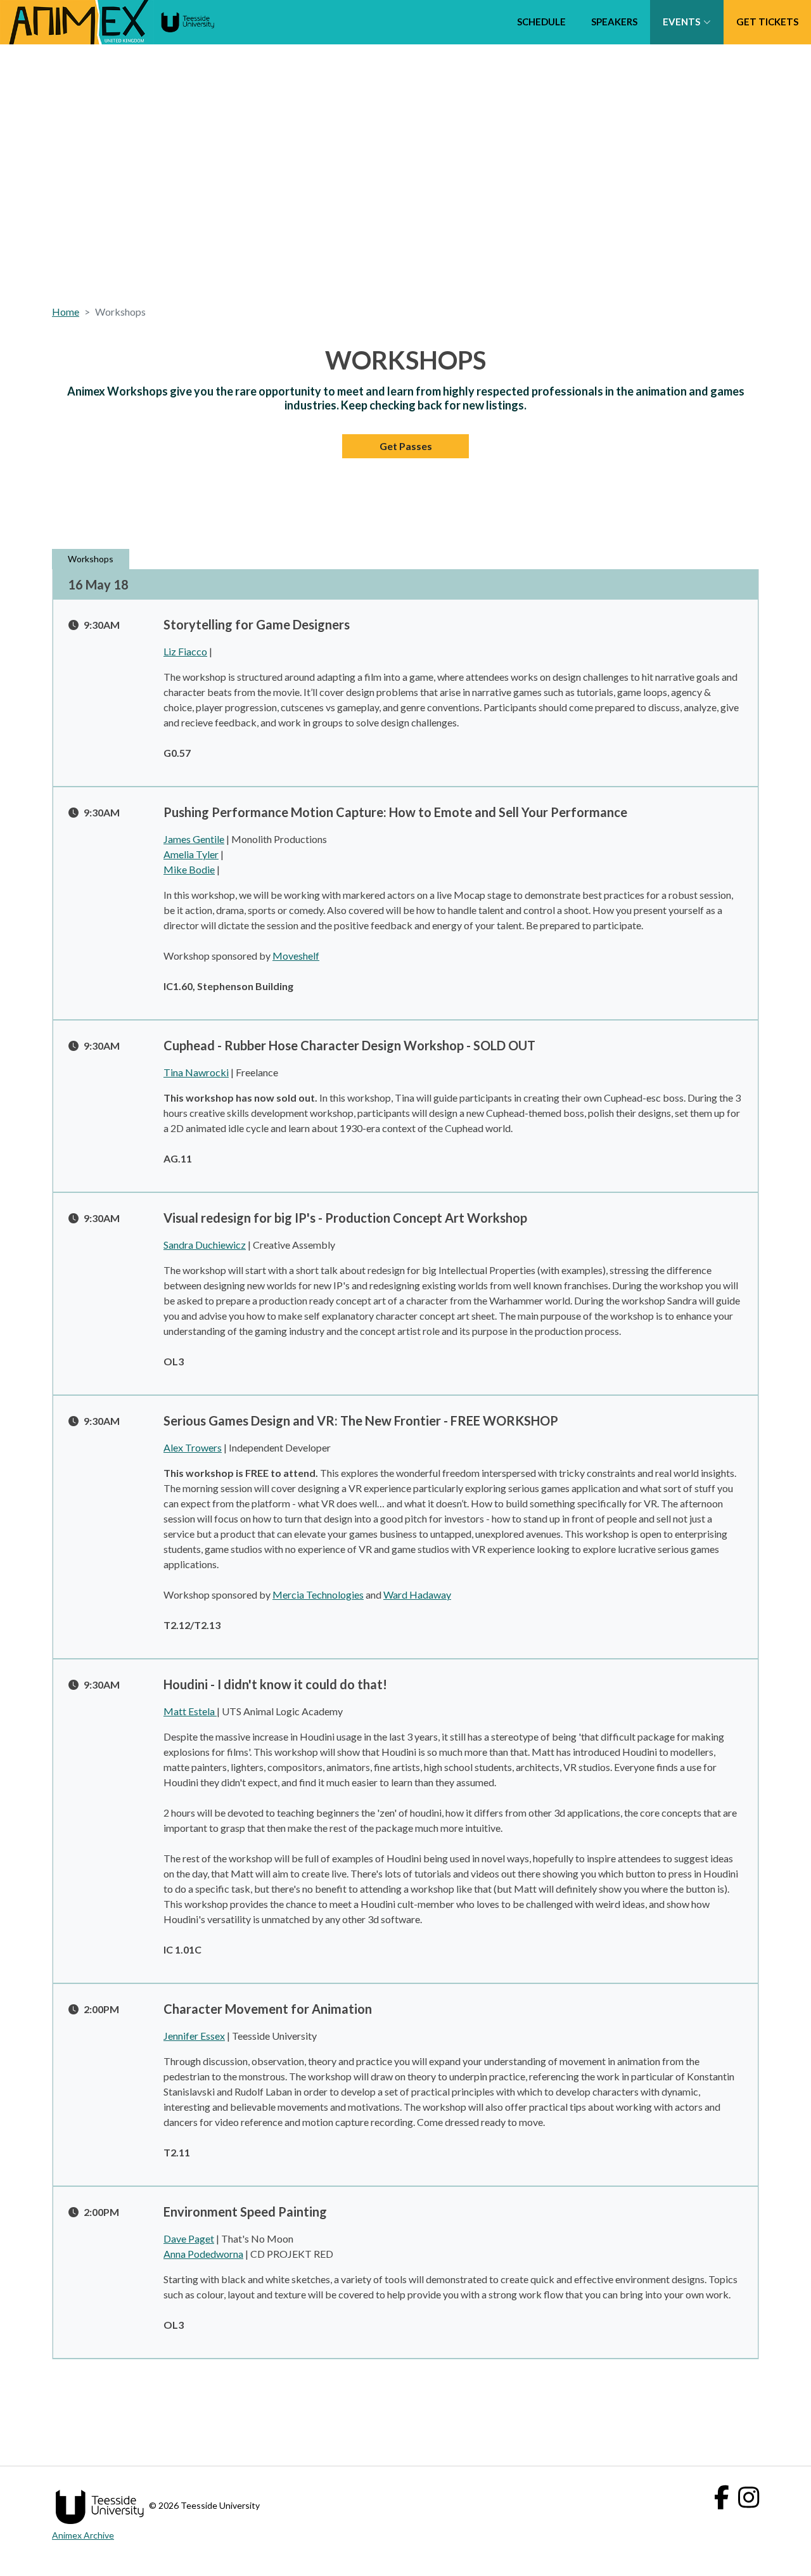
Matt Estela (190, 1711)
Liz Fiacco (185, 651)
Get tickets (767, 22)
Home (66, 312)
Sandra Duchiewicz (205, 1245)
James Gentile (194, 839)
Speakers (614, 22)
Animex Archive (83, 2535)
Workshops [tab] (91, 559)
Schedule (541, 22)
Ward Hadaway (417, 1594)
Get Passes (406, 446)
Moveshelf (296, 956)
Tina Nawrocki (196, 1072)
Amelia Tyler (191, 854)
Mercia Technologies (318, 1594)
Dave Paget (189, 2238)
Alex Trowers (193, 1447)
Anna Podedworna (203, 2254)
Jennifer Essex (194, 2036)
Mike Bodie (189, 869)
